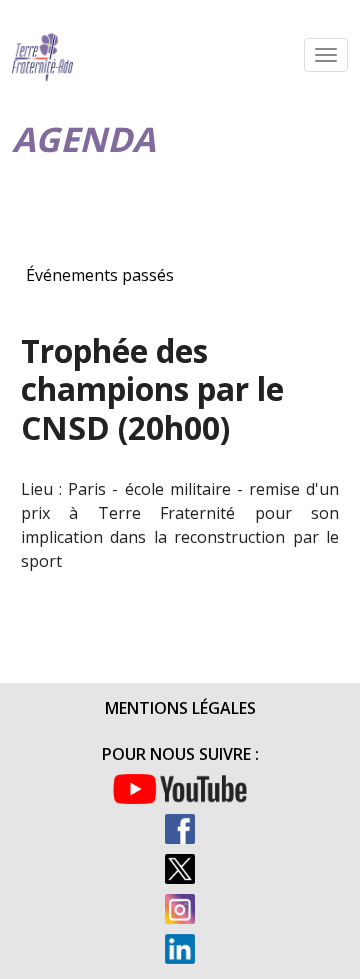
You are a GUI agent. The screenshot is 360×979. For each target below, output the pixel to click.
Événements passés (100, 275)
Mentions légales (180, 708)
